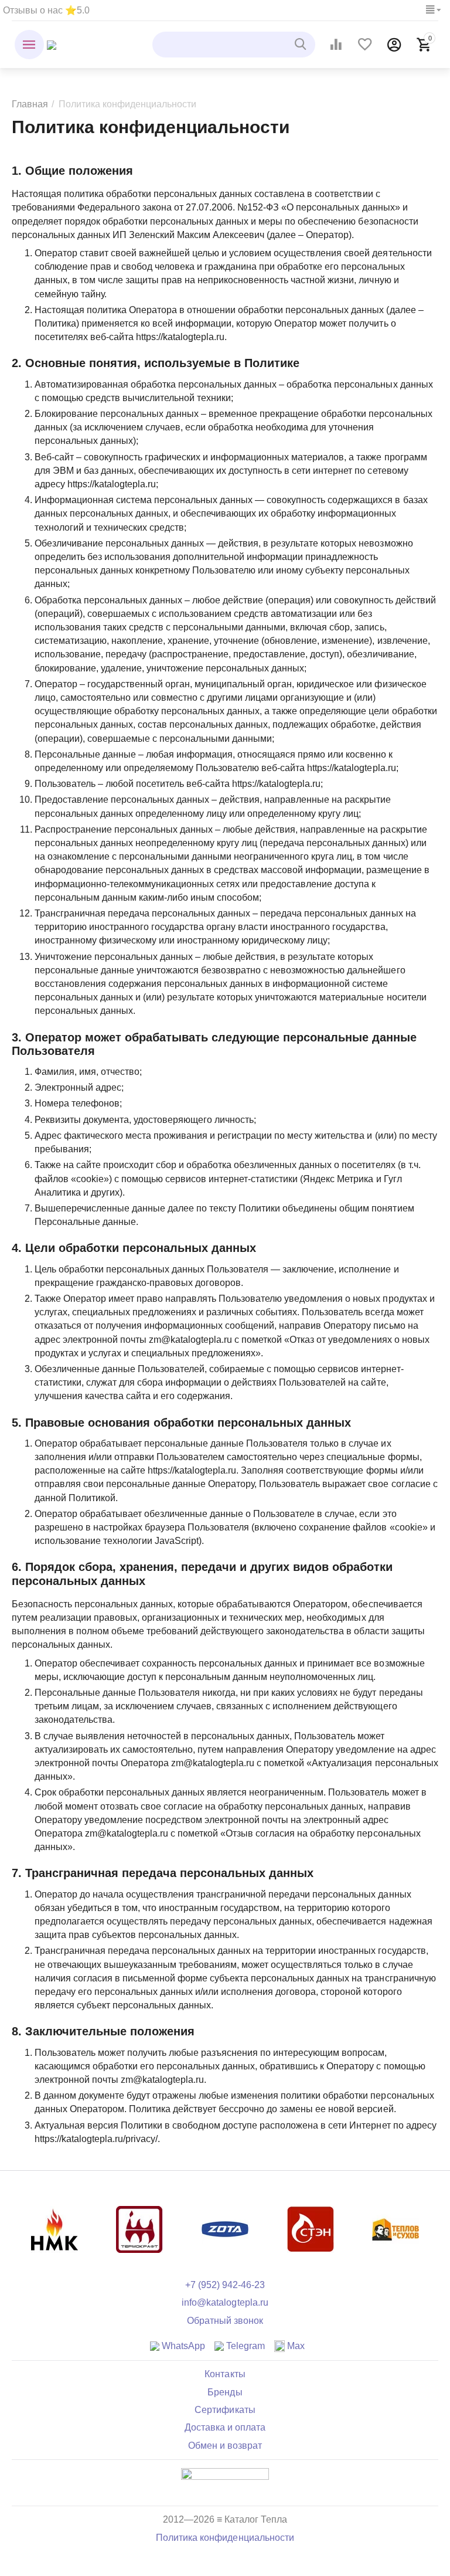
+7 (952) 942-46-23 (225, 2285)
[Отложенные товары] (365, 45)
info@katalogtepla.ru (225, 2302)
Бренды (225, 2392)
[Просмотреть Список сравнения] (336, 45)
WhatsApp (182, 2346)
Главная (30, 104)
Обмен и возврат (225, 2446)
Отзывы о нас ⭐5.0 (46, 10)
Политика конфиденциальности (225, 2538)
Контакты (225, 2374)
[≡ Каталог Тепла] (52, 44)
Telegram (244, 2346)
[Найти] (302, 45)
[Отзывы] (225, 2482)
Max (295, 2346)
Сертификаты (225, 2410)
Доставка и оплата (225, 2427)
